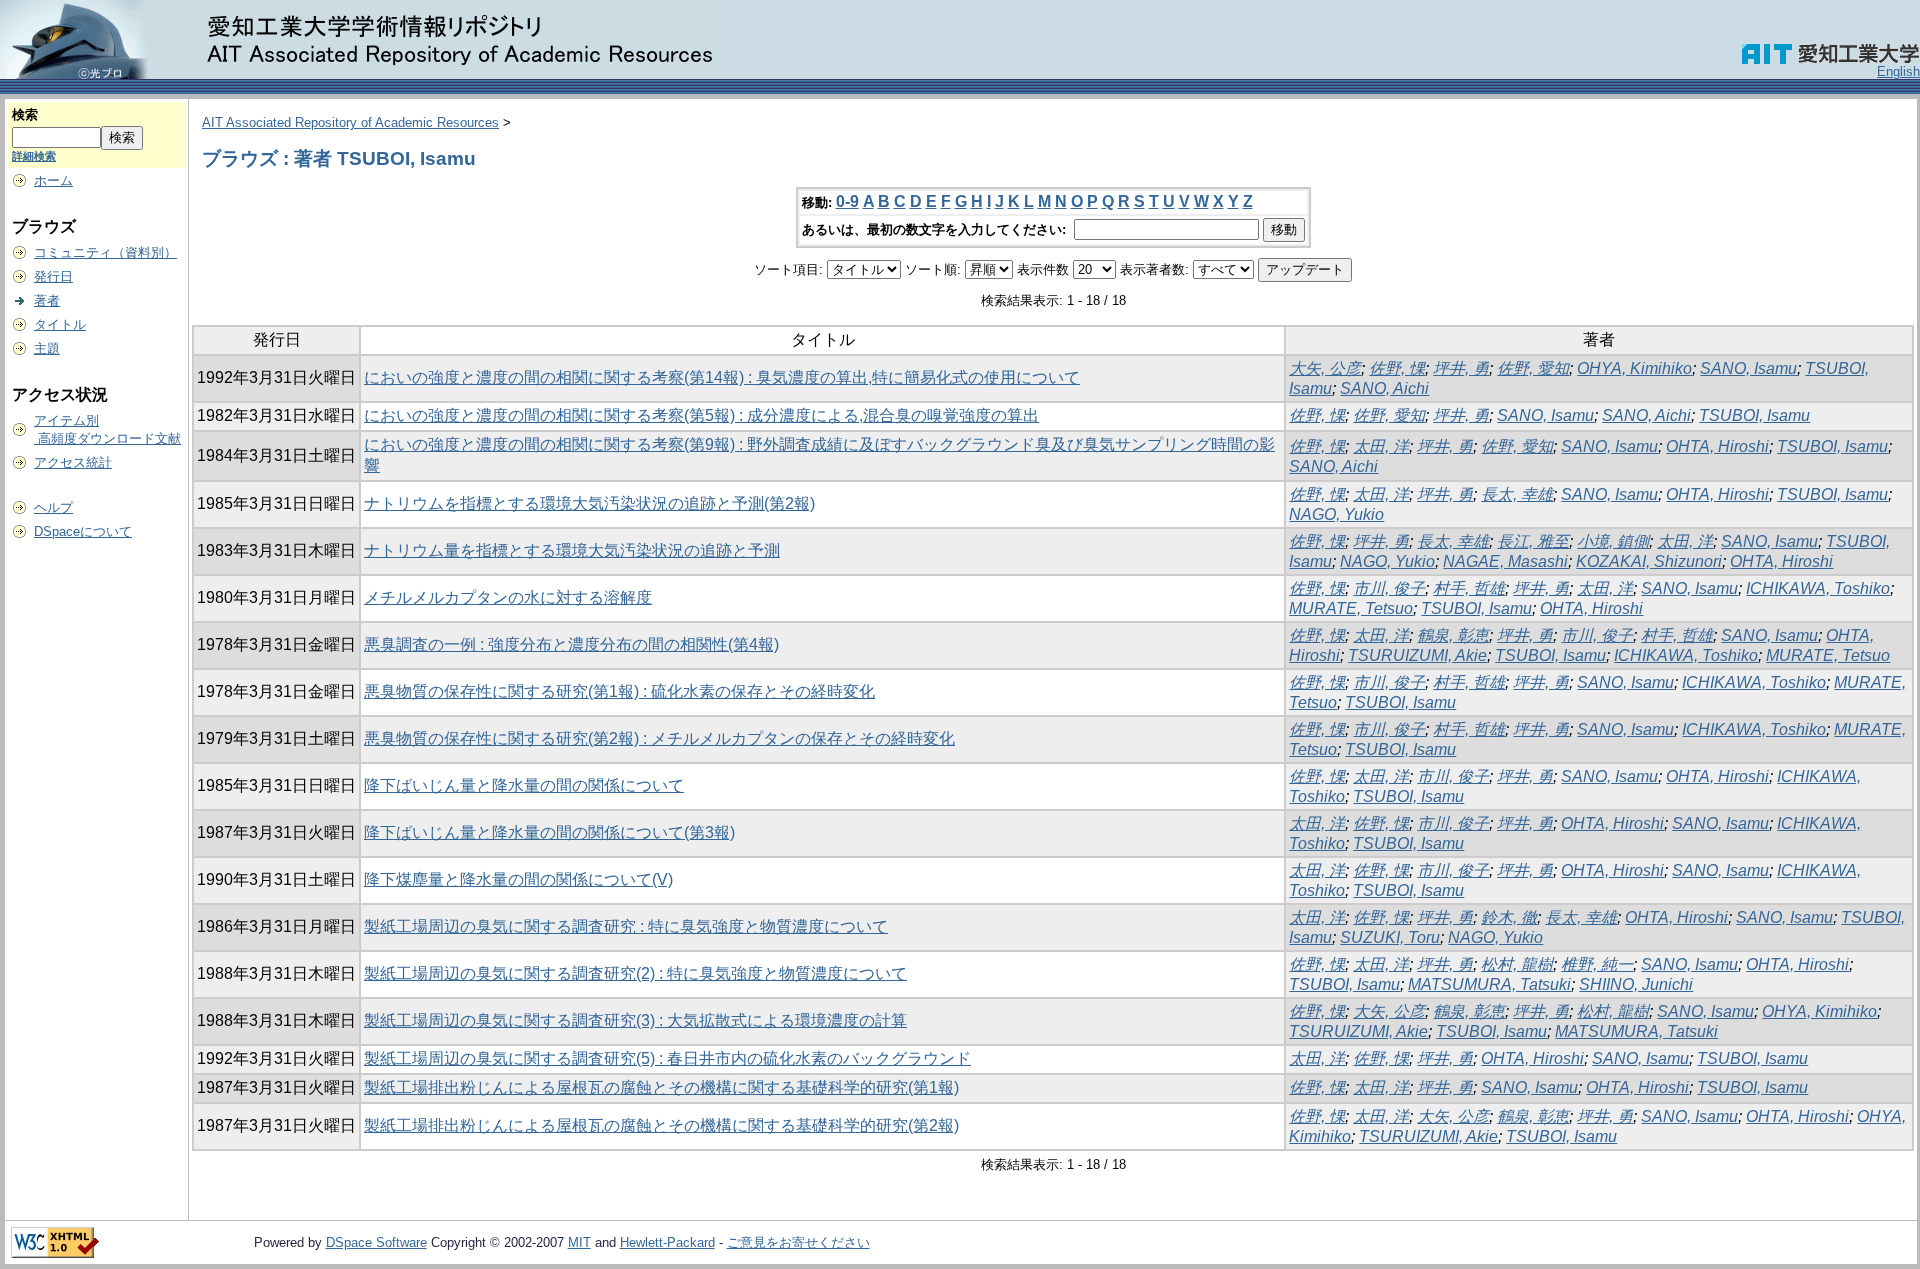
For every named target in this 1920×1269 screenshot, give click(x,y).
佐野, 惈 (1397, 368)
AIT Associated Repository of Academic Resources (350, 122)
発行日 (53, 276)
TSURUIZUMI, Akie (1417, 655)
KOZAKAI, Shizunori (1649, 561)
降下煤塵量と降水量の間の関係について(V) (518, 879)
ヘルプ (53, 507)
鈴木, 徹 (1509, 917)
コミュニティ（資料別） (105, 252)
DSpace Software (376, 1242)
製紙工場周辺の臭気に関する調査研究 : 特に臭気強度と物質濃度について (626, 926)
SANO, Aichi (1384, 388)
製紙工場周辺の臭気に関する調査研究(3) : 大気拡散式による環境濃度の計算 (635, 1020)
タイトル (60, 324)
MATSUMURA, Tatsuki (1489, 984)
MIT (579, 1242)
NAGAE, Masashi (1505, 561)
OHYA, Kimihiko (1634, 368)
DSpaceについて (83, 531)
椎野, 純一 (1597, 964)
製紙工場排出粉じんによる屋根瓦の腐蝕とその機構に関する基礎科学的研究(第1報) (661, 1087)
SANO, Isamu (1748, 368)
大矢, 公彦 (1325, 368)
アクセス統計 (73, 462)
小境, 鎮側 (1613, 541)
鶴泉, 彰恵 (1453, 635)
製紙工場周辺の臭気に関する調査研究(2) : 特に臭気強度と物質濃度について (635, 973)
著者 (47, 300)
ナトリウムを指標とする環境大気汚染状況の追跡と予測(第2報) (589, 503)
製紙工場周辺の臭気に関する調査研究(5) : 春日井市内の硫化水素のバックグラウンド (667, 1058)
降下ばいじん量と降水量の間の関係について (524, 785)
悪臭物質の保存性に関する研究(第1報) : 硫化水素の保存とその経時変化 (619, 691)
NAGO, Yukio (1336, 514)
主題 (47, 348)
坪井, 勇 (1461, 368)
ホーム (53, 180)
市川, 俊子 (1389, 588)
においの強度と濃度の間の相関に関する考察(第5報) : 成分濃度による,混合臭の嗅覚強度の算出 (701, 415)
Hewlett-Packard (667, 1242)
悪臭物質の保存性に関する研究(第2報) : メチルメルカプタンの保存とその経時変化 (659, 738)
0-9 (847, 201)
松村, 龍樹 (1517, 964)
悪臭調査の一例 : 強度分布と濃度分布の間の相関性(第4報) (571, 644)
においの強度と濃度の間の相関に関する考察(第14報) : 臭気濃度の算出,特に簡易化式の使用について (722, 377)
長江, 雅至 (1533, 541)
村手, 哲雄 (1469, 588)
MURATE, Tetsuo (1351, 608)
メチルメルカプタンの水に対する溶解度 (508, 597)
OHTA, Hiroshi (1717, 446)
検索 (25, 114)
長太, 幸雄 (1517, 494)
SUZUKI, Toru (1390, 937)
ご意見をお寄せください (798, 1242)
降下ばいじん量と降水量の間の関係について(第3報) (549, 832)
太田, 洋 (1381, 446)
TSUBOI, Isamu (1754, 415)
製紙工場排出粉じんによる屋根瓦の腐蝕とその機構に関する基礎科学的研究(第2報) (661, 1125)
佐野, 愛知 (1533, 368)
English (1898, 71)
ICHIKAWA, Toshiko (1818, 588)
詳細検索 (34, 156)
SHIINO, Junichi (1636, 984)
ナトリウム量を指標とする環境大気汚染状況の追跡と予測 (572, 550)
